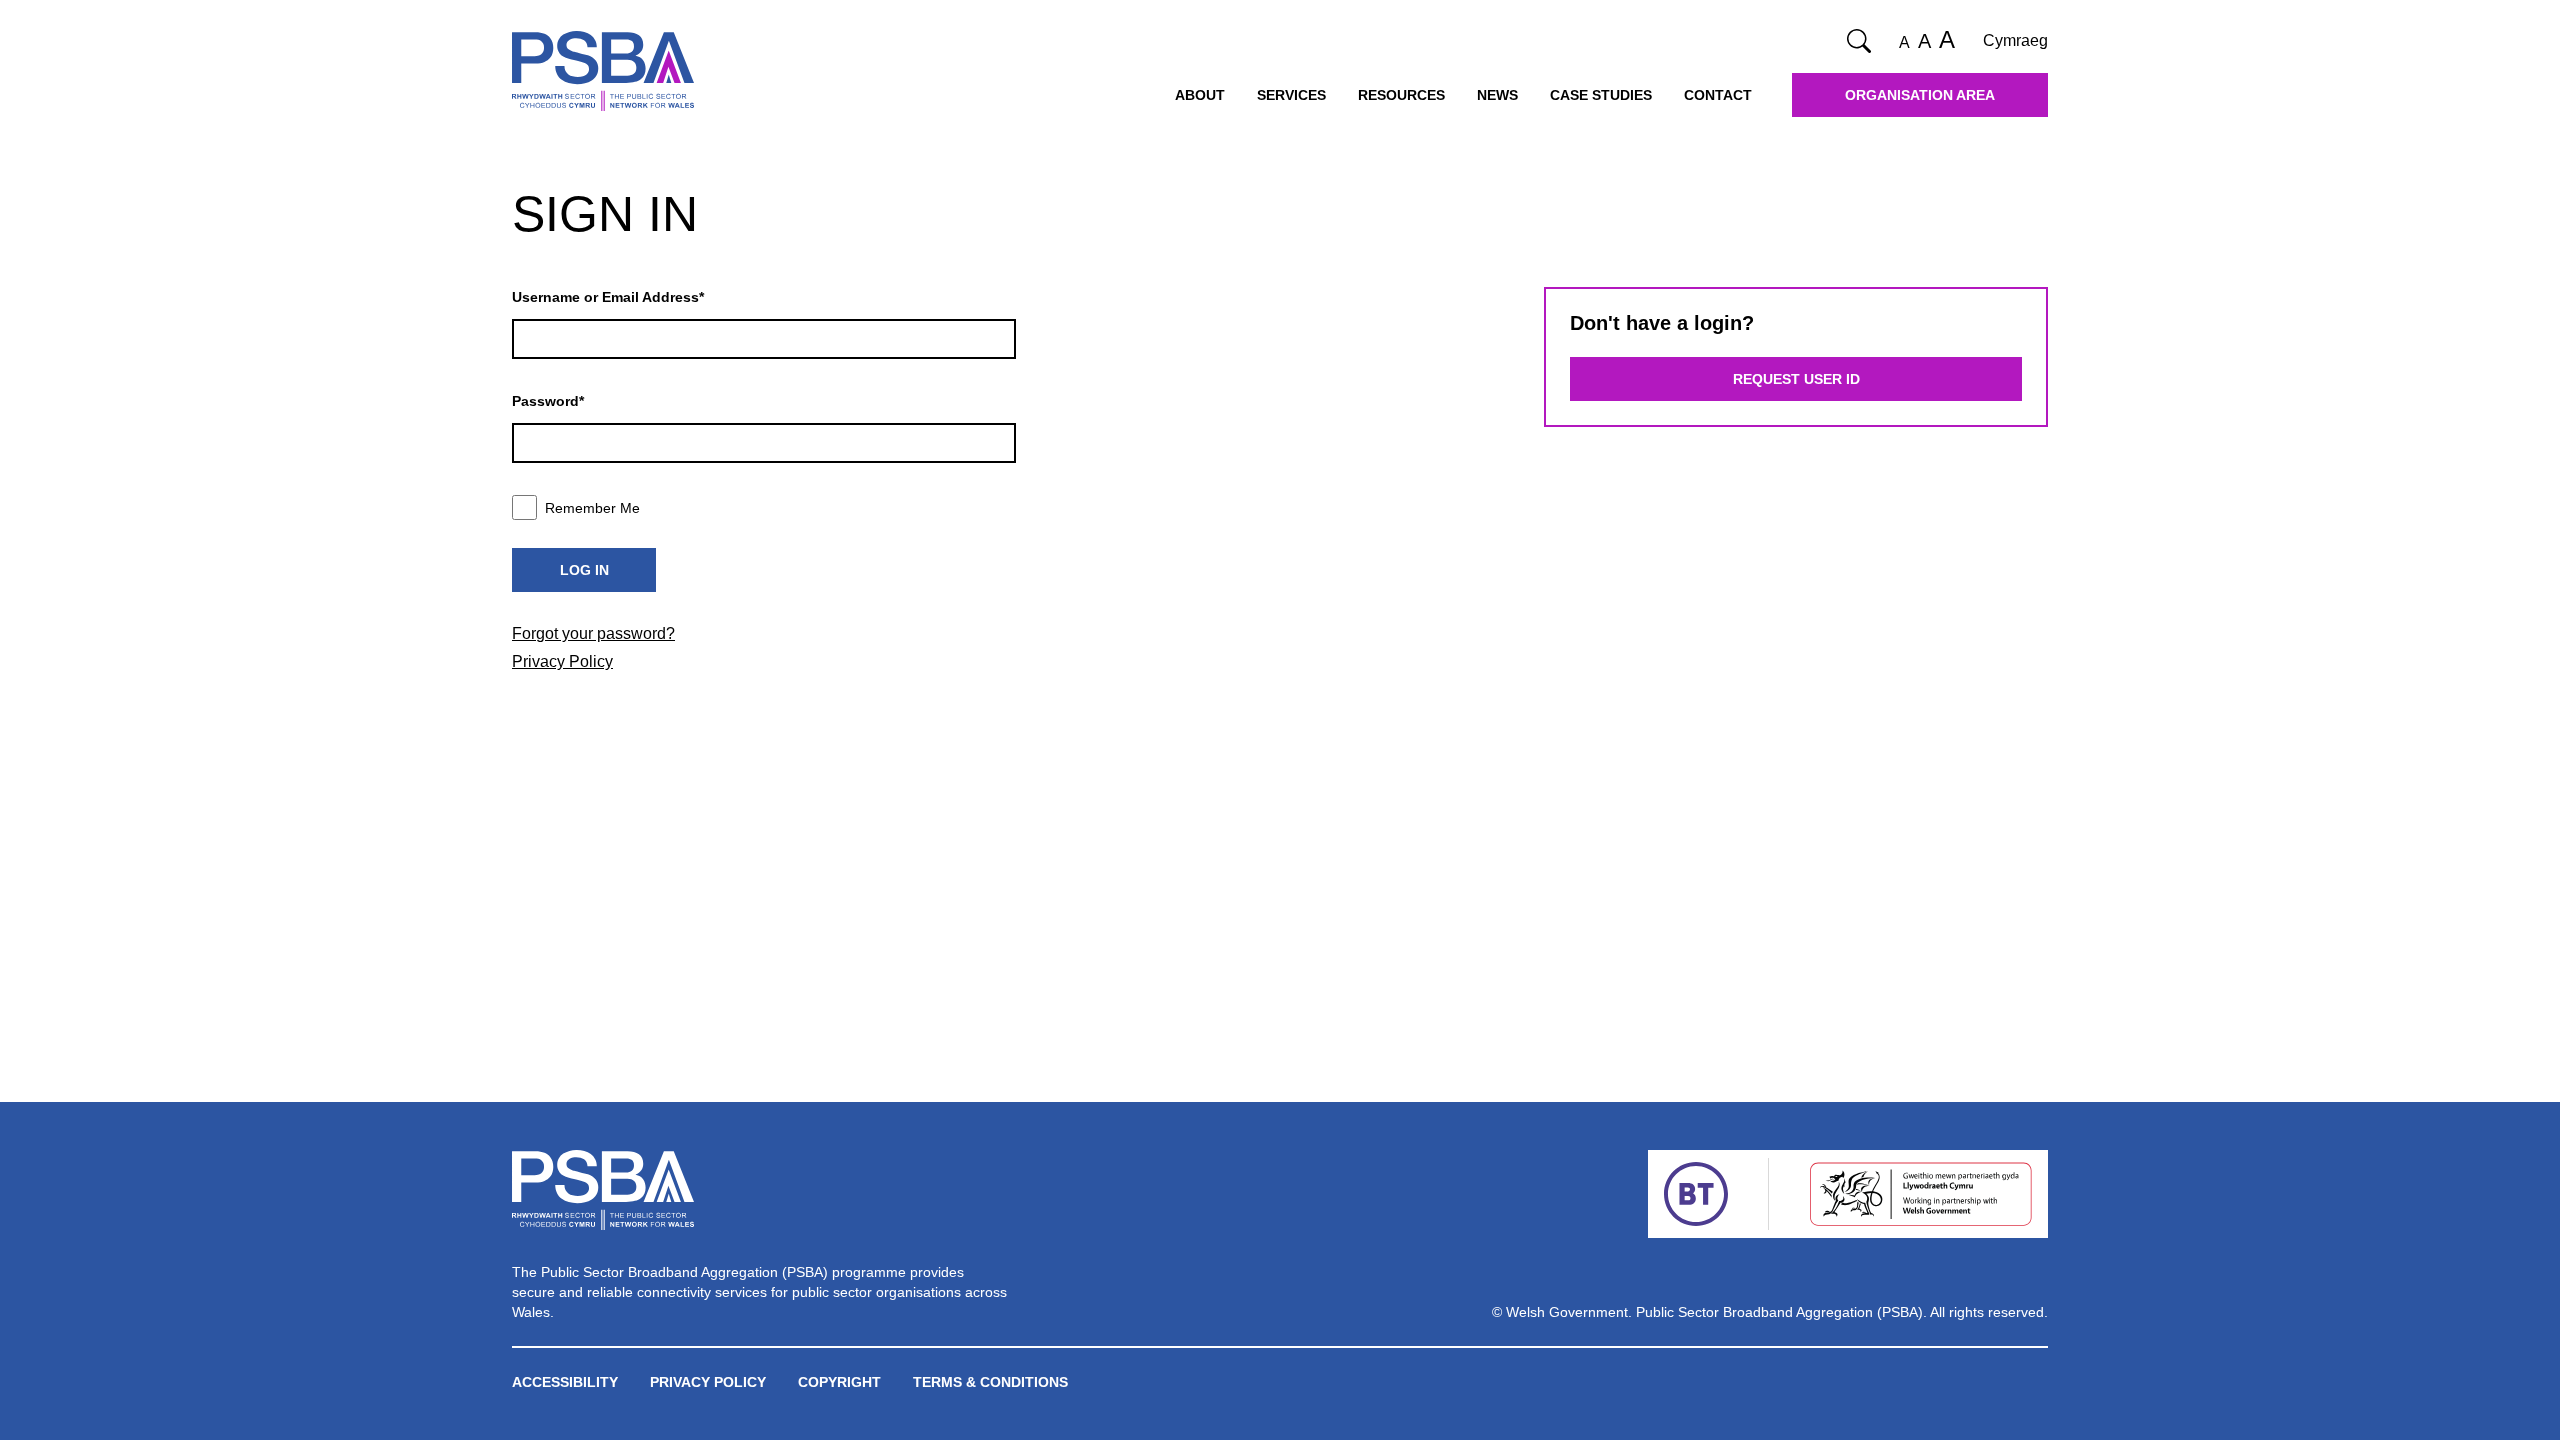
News (1497, 95)
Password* (548, 401)
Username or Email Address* (608, 297)
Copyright (839, 1382)
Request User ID (1796, 379)
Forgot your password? (593, 633)
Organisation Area (1920, 95)
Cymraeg (2015, 40)
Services (1291, 95)
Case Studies (1601, 95)
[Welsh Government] (1920, 1194)
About (1200, 95)
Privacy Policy (562, 661)
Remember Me (592, 508)
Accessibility (565, 1382)
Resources (1401, 95)
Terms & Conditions (990, 1382)
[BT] (1696, 1194)
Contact (1718, 95)
